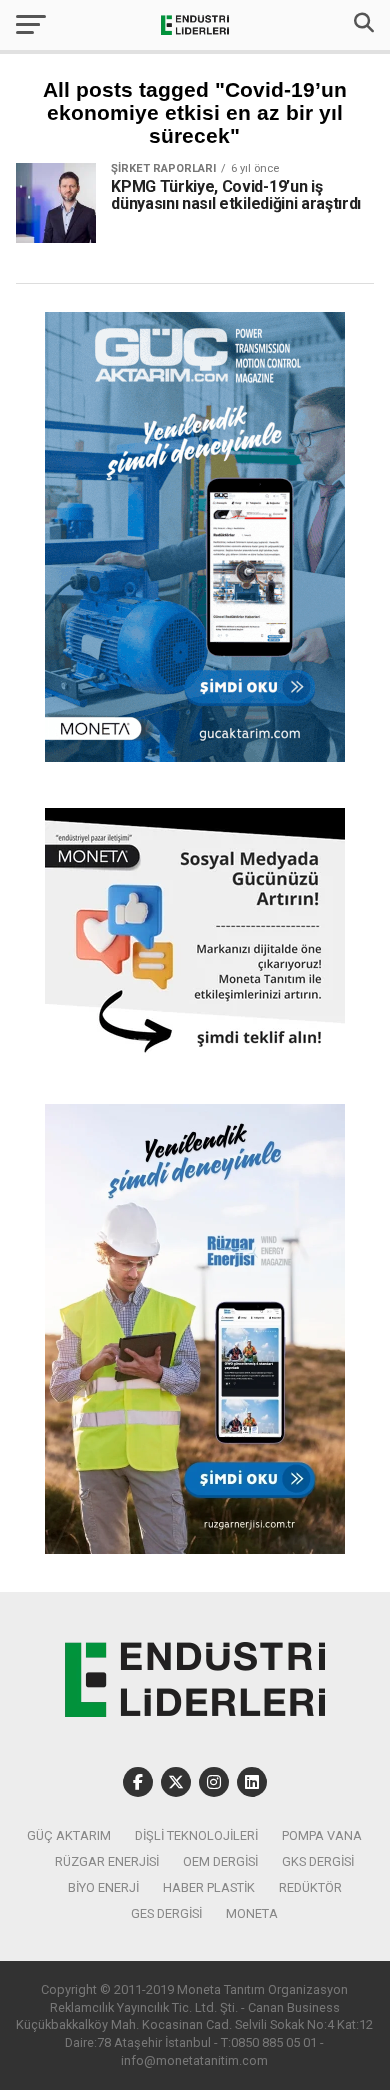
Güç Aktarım (69, 1835)
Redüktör (310, 1887)
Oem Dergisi (220, 1861)
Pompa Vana (322, 1835)
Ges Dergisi (166, 1913)
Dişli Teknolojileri (196, 1835)
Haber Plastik (209, 1887)
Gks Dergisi (318, 1861)
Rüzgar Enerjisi (107, 1861)
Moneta (252, 1913)
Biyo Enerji (103, 1887)
